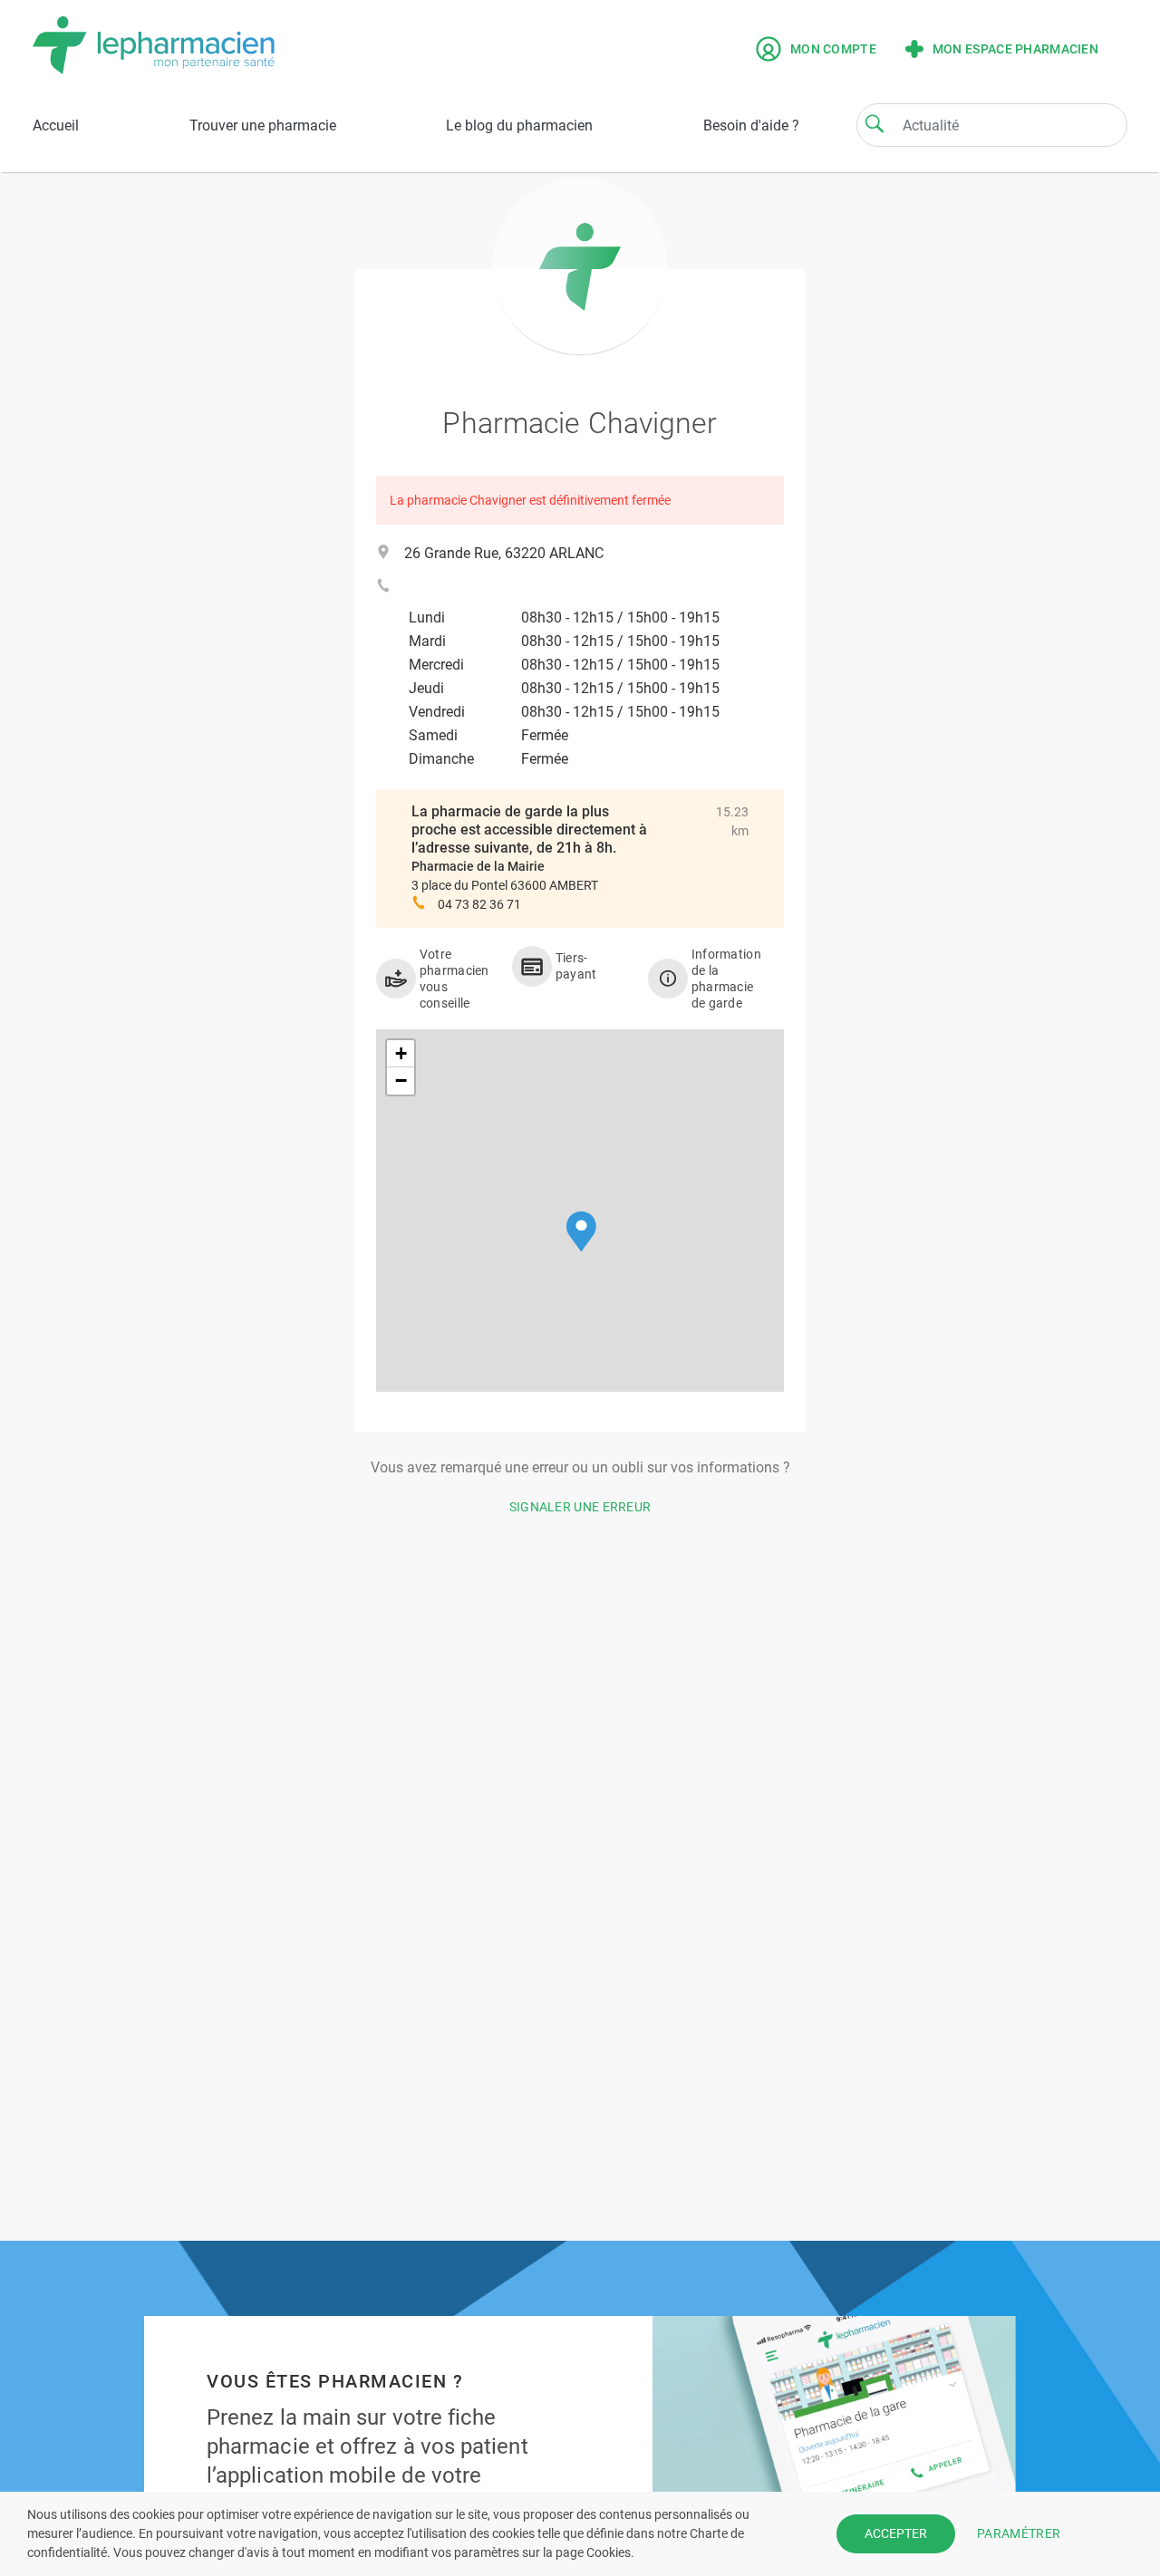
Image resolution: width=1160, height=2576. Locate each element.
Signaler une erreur (580, 1507)
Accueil (56, 125)
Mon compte (833, 49)
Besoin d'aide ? (751, 125)
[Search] (875, 123)
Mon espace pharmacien (1015, 49)
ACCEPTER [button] (896, 2533)
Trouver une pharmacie (263, 125)
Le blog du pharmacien (519, 125)
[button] (581, 1232)
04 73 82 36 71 (479, 904)
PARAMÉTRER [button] (1019, 2533)
